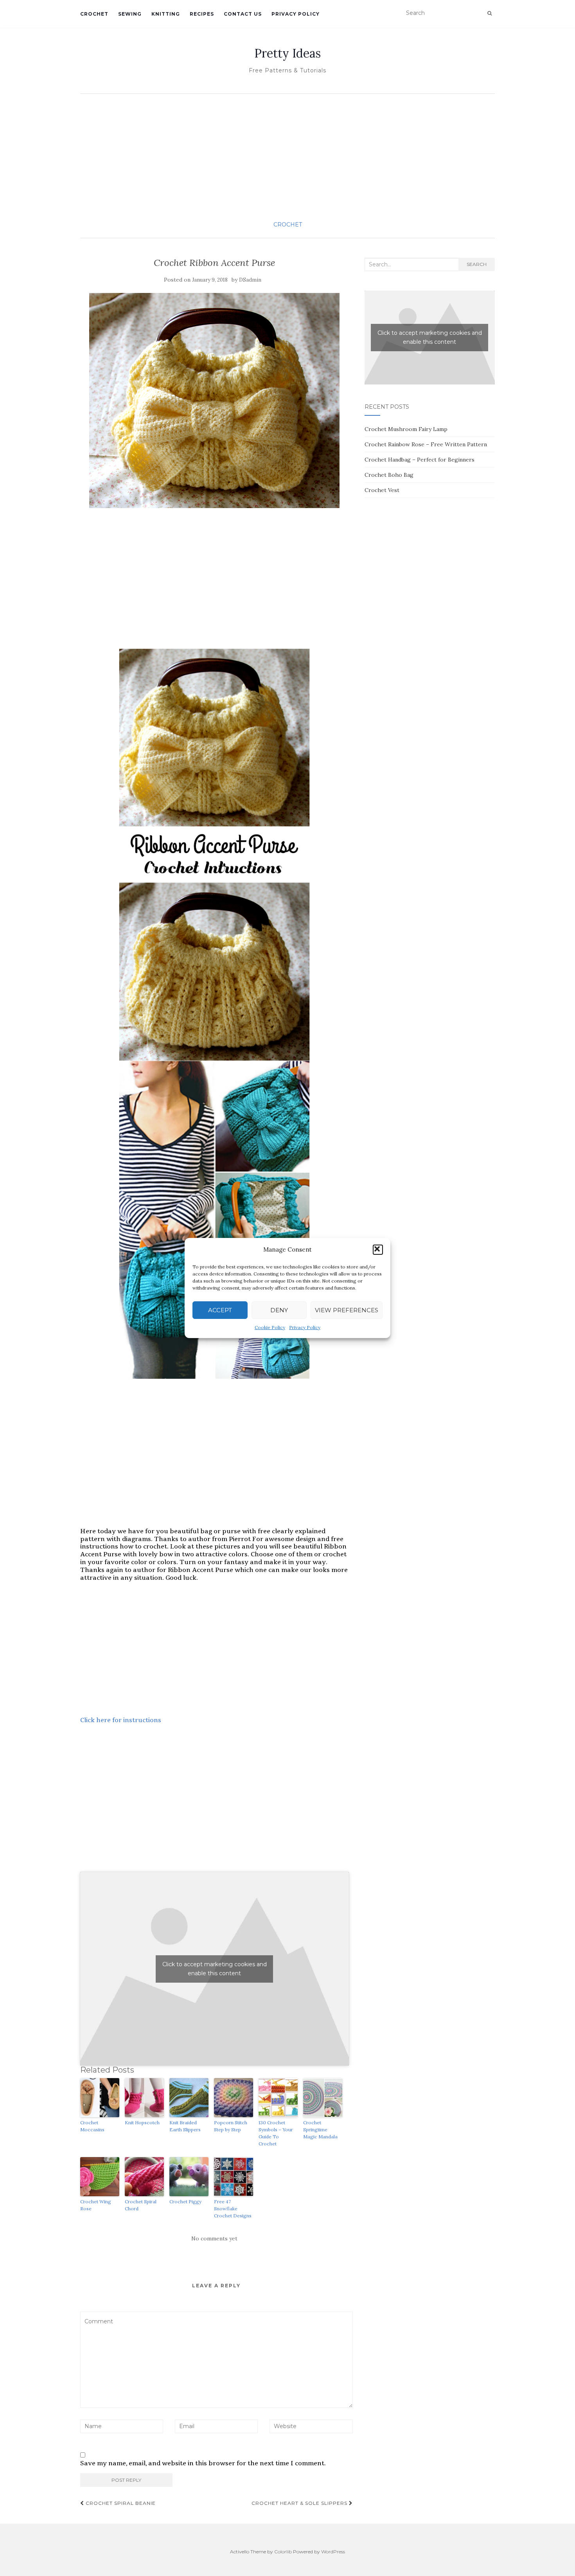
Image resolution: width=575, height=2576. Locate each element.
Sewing (130, 14)
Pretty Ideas (287, 53)
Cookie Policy (270, 1327)
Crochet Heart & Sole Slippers (300, 2503)
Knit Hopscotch (142, 2122)
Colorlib (283, 2552)
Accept (220, 1310)
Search (477, 264)
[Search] (490, 13)
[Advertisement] (287, 156)
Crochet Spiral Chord (141, 2205)
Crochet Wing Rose (96, 2205)
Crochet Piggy (185, 2201)
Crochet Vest (382, 490)
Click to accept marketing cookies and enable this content (215, 1969)
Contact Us (243, 14)
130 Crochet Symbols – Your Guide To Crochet (276, 2133)
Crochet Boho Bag (389, 475)
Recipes (202, 14)
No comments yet (214, 2238)
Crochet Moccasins (92, 2126)
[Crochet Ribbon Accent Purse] (215, 401)
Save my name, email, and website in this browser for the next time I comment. (203, 2463)
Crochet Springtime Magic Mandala (320, 2130)
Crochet (94, 14)
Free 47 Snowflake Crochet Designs (233, 2209)
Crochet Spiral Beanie (120, 2503)
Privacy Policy (305, 1327)
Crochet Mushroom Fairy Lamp (406, 429)
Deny (279, 1310)
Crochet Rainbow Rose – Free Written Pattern (426, 444)
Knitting (166, 14)
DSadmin (250, 280)
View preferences (347, 1310)
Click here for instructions (121, 1720)
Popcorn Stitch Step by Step (231, 2126)
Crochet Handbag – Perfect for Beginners (420, 460)
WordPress (333, 2552)
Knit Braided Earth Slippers (185, 2126)
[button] (378, 1250)
